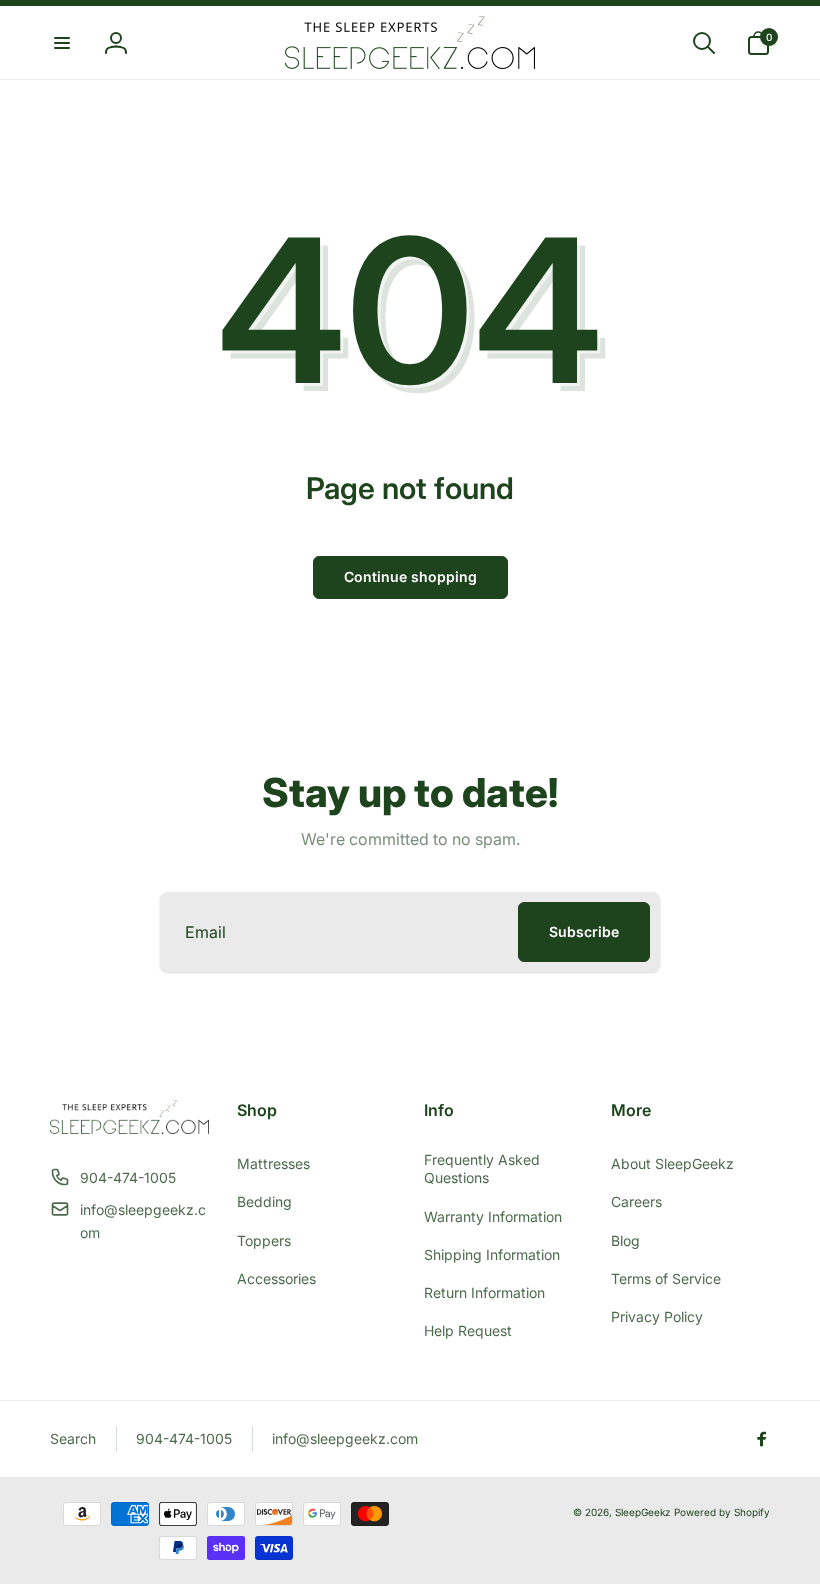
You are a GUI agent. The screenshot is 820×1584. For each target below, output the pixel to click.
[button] (62, 43)
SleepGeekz (643, 1512)
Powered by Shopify (722, 1512)
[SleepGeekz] (129, 1128)
